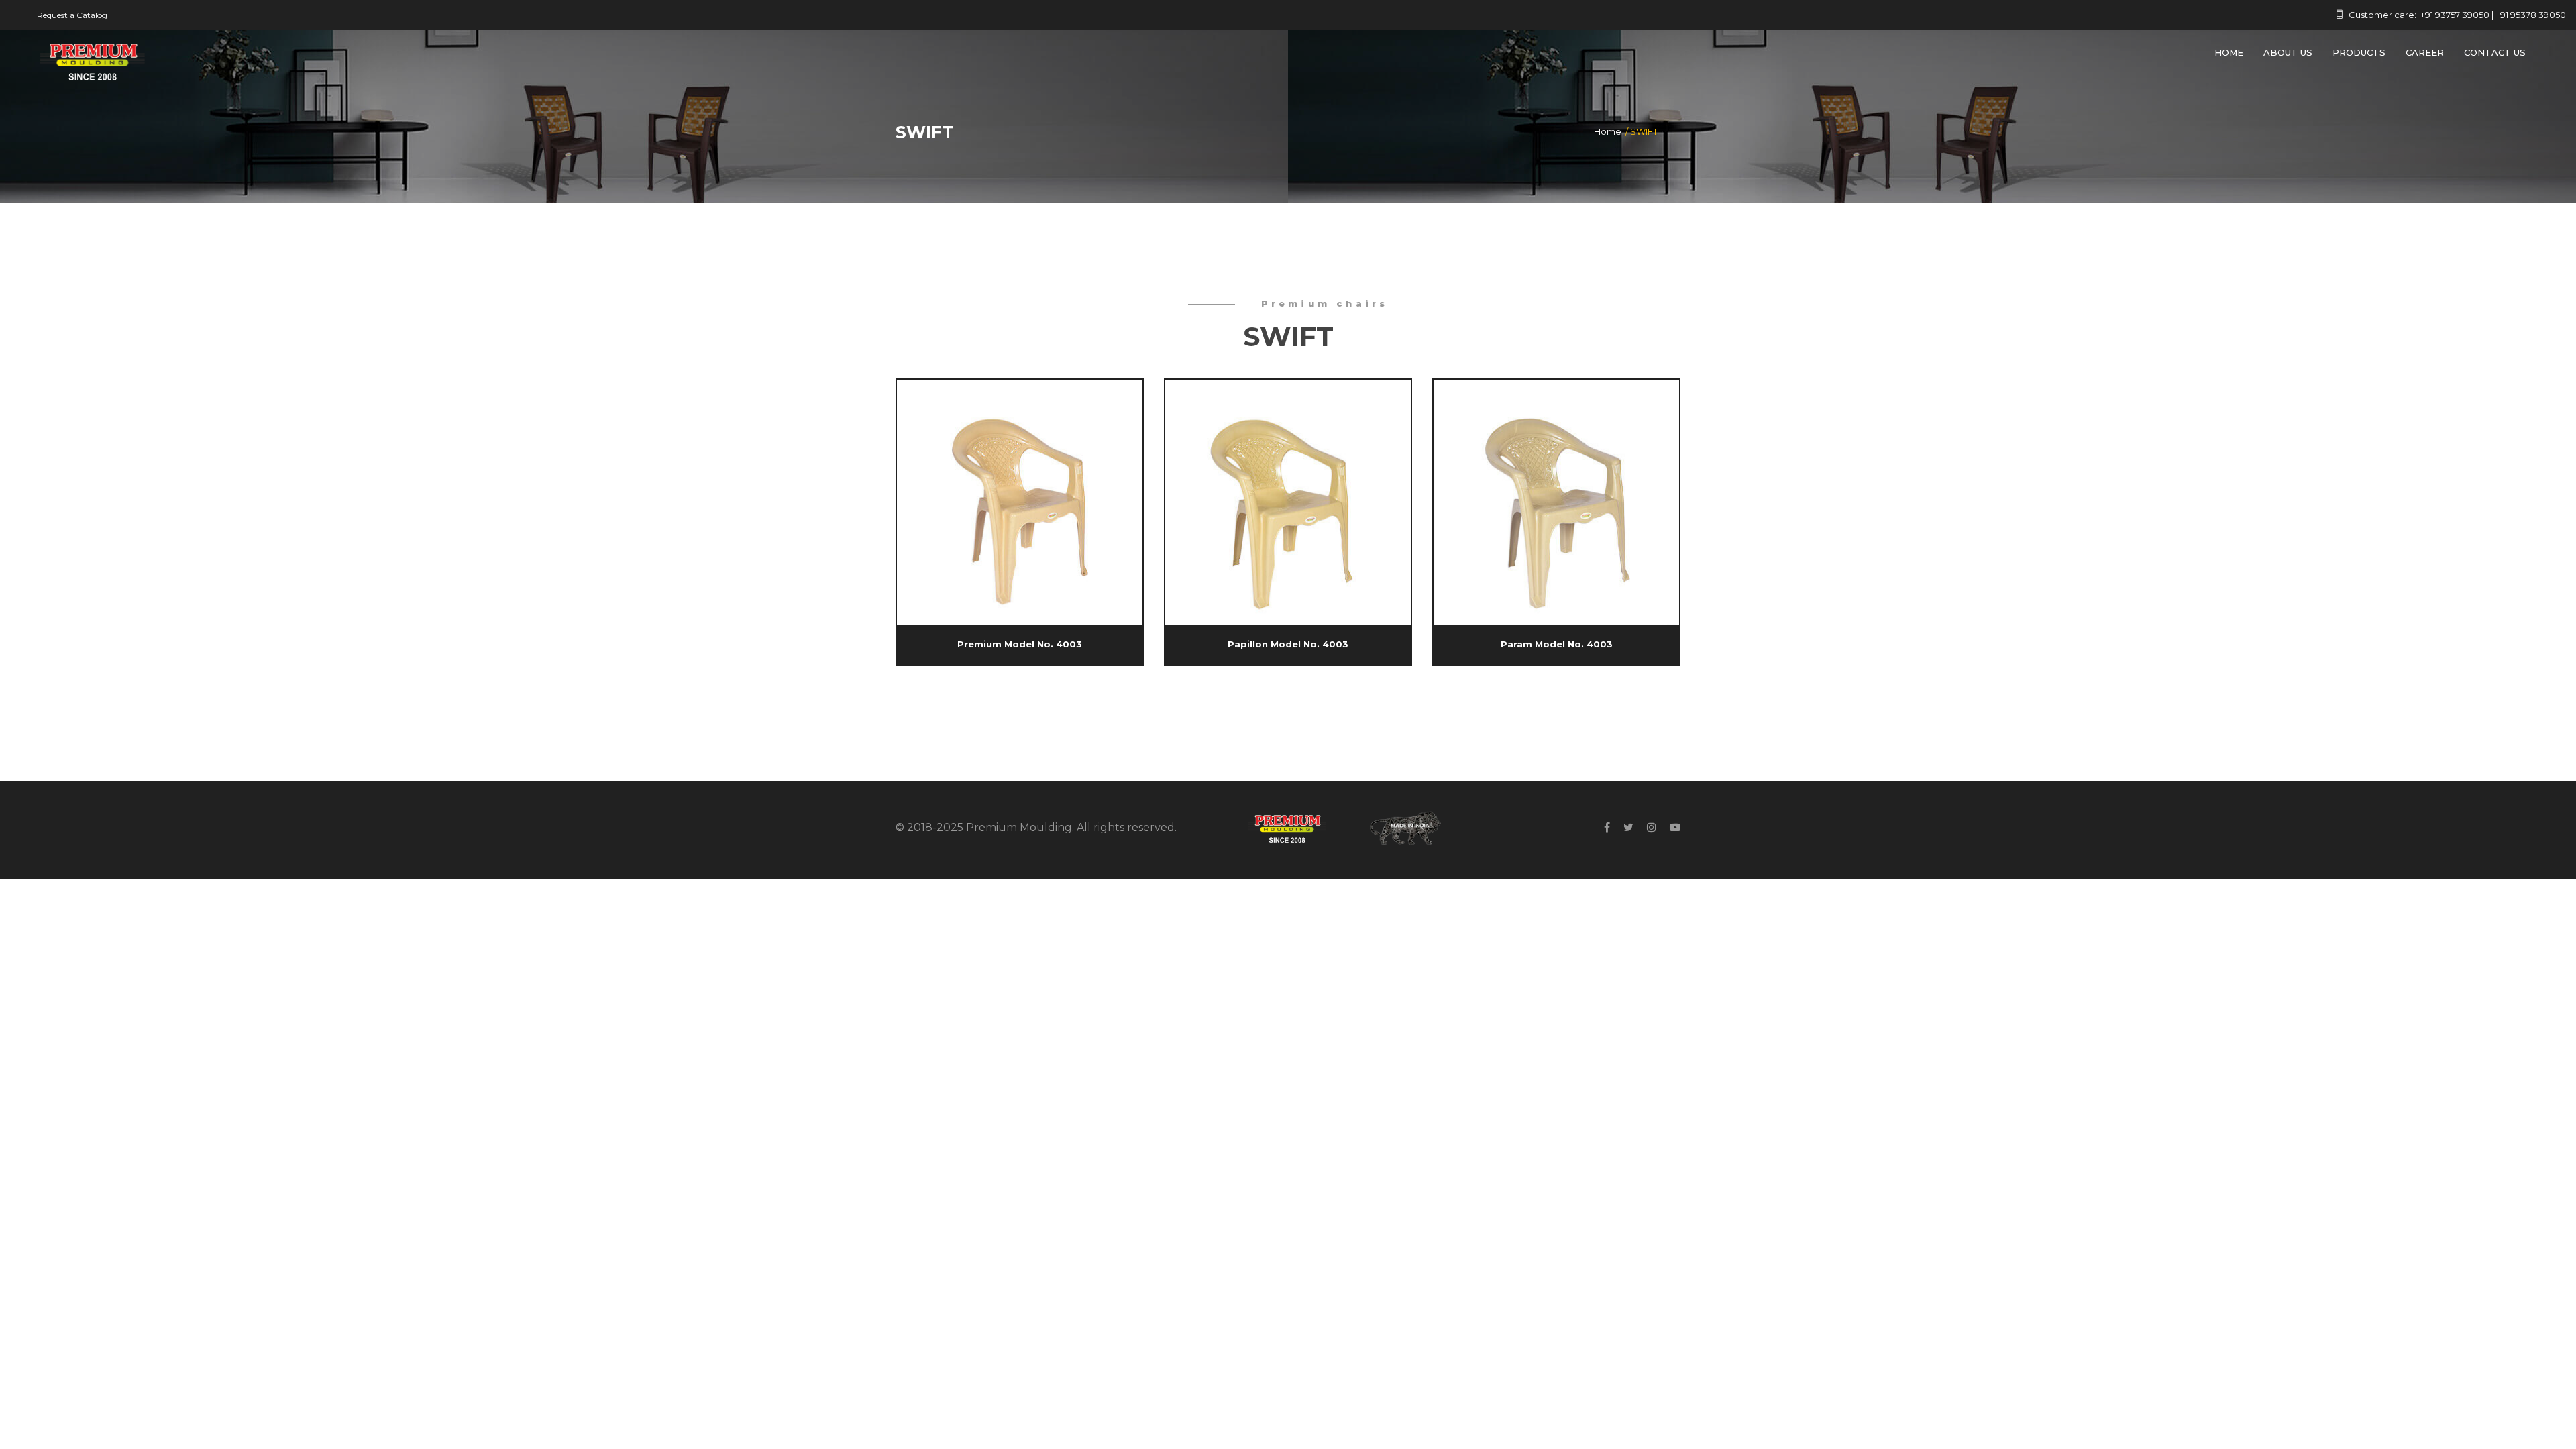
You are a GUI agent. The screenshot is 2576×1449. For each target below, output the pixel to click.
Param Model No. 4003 (1557, 644)
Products (2359, 52)
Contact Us (2495, 52)
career (2425, 52)
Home (2229, 52)
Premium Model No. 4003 (1020, 644)
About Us (2288, 52)
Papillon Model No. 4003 (1288, 644)
